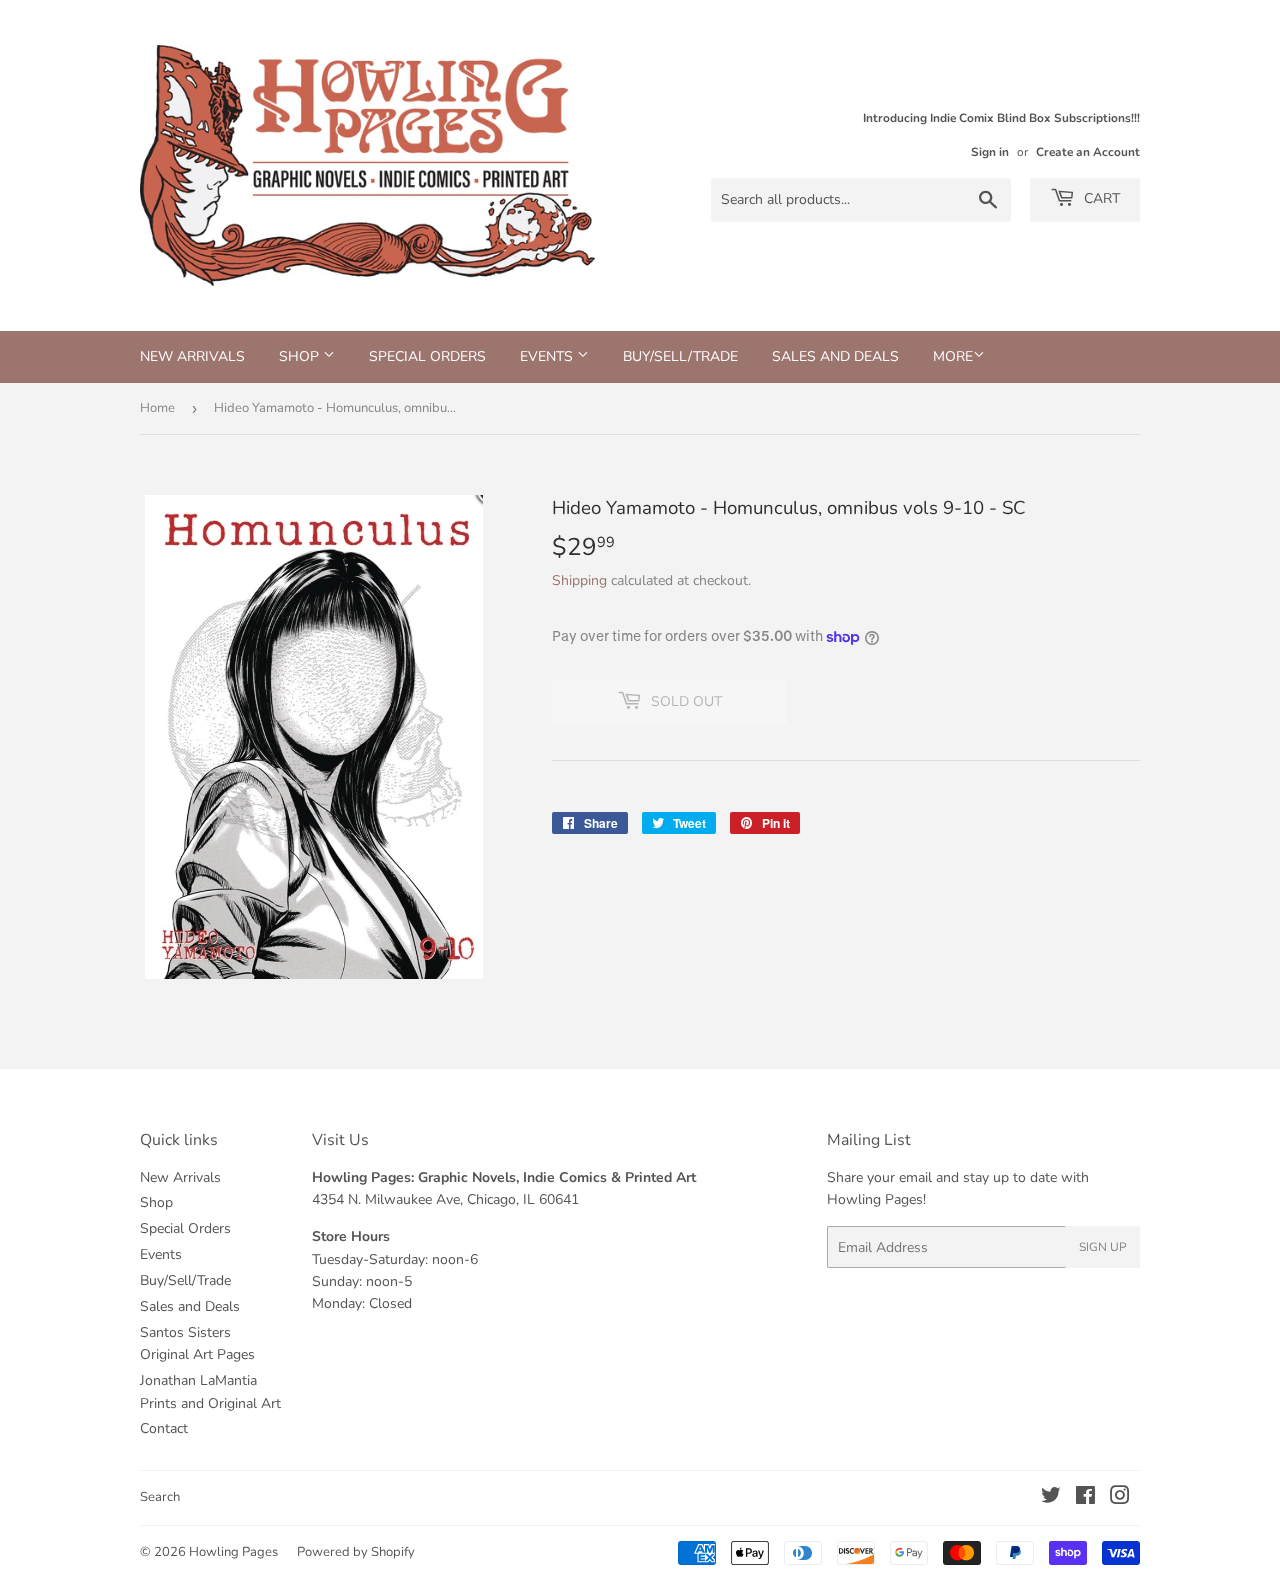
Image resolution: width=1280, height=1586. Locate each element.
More (953, 356)
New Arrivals (192, 356)
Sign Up (1103, 1247)
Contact (164, 1428)
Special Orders (427, 356)
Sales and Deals (835, 356)
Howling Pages (233, 1552)
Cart (1100, 198)
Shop (301, 356)
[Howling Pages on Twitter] (1051, 1498)
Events (548, 356)
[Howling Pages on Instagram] (1120, 1498)
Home (157, 408)
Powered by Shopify (356, 1552)
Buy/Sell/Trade (680, 356)
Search (160, 1497)
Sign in (990, 152)
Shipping (579, 580)
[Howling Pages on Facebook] (1085, 1498)
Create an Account (1088, 152)
